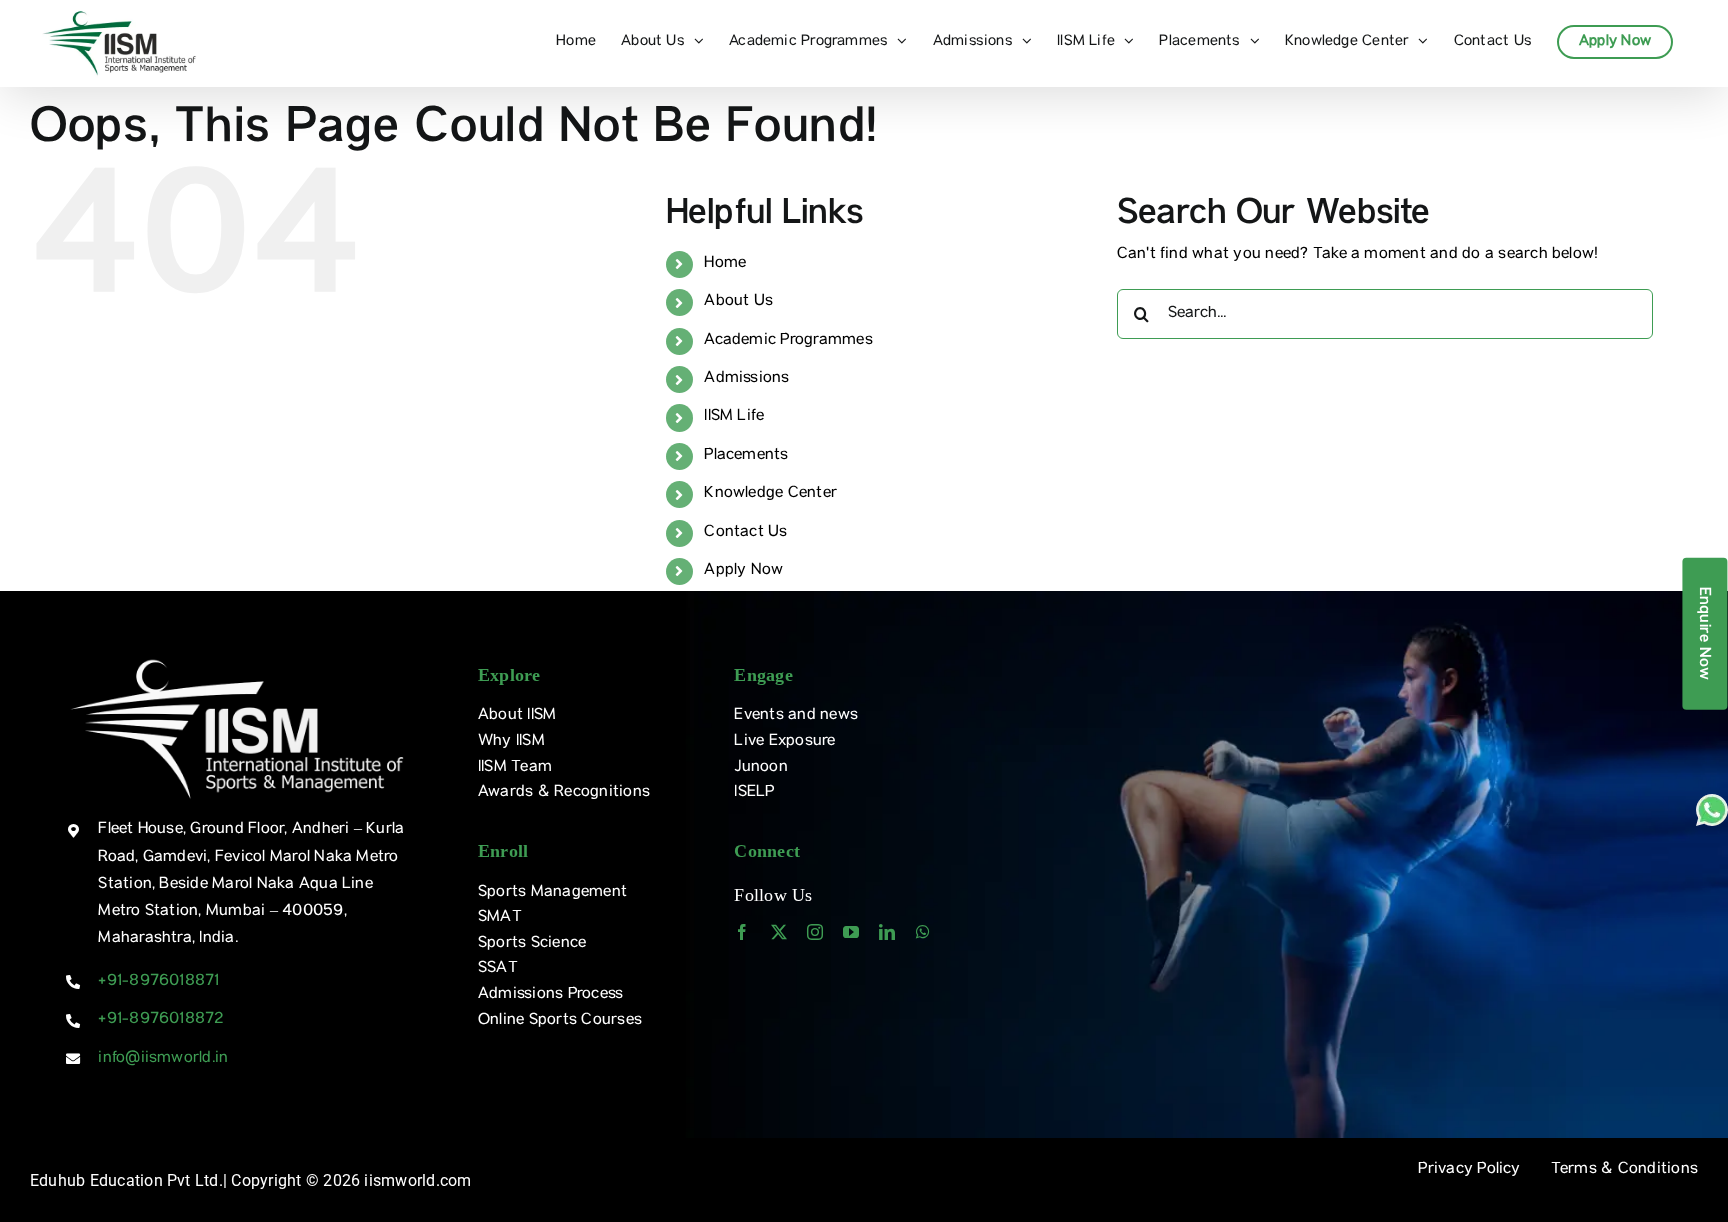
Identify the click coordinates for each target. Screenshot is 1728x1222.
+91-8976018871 (158, 982)
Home (725, 264)
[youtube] (851, 932)
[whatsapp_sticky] (1712, 802)
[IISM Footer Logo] (237, 659)
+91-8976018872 (160, 1020)
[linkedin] (887, 932)
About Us (738, 302)
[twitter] (779, 932)
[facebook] (742, 932)
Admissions (746, 379)
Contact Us (745, 533)
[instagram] (815, 932)
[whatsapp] (923, 932)
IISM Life (734, 417)
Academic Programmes (788, 341)
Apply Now (743, 571)
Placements (746, 456)
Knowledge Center (770, 494)
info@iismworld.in (163, 1059)
